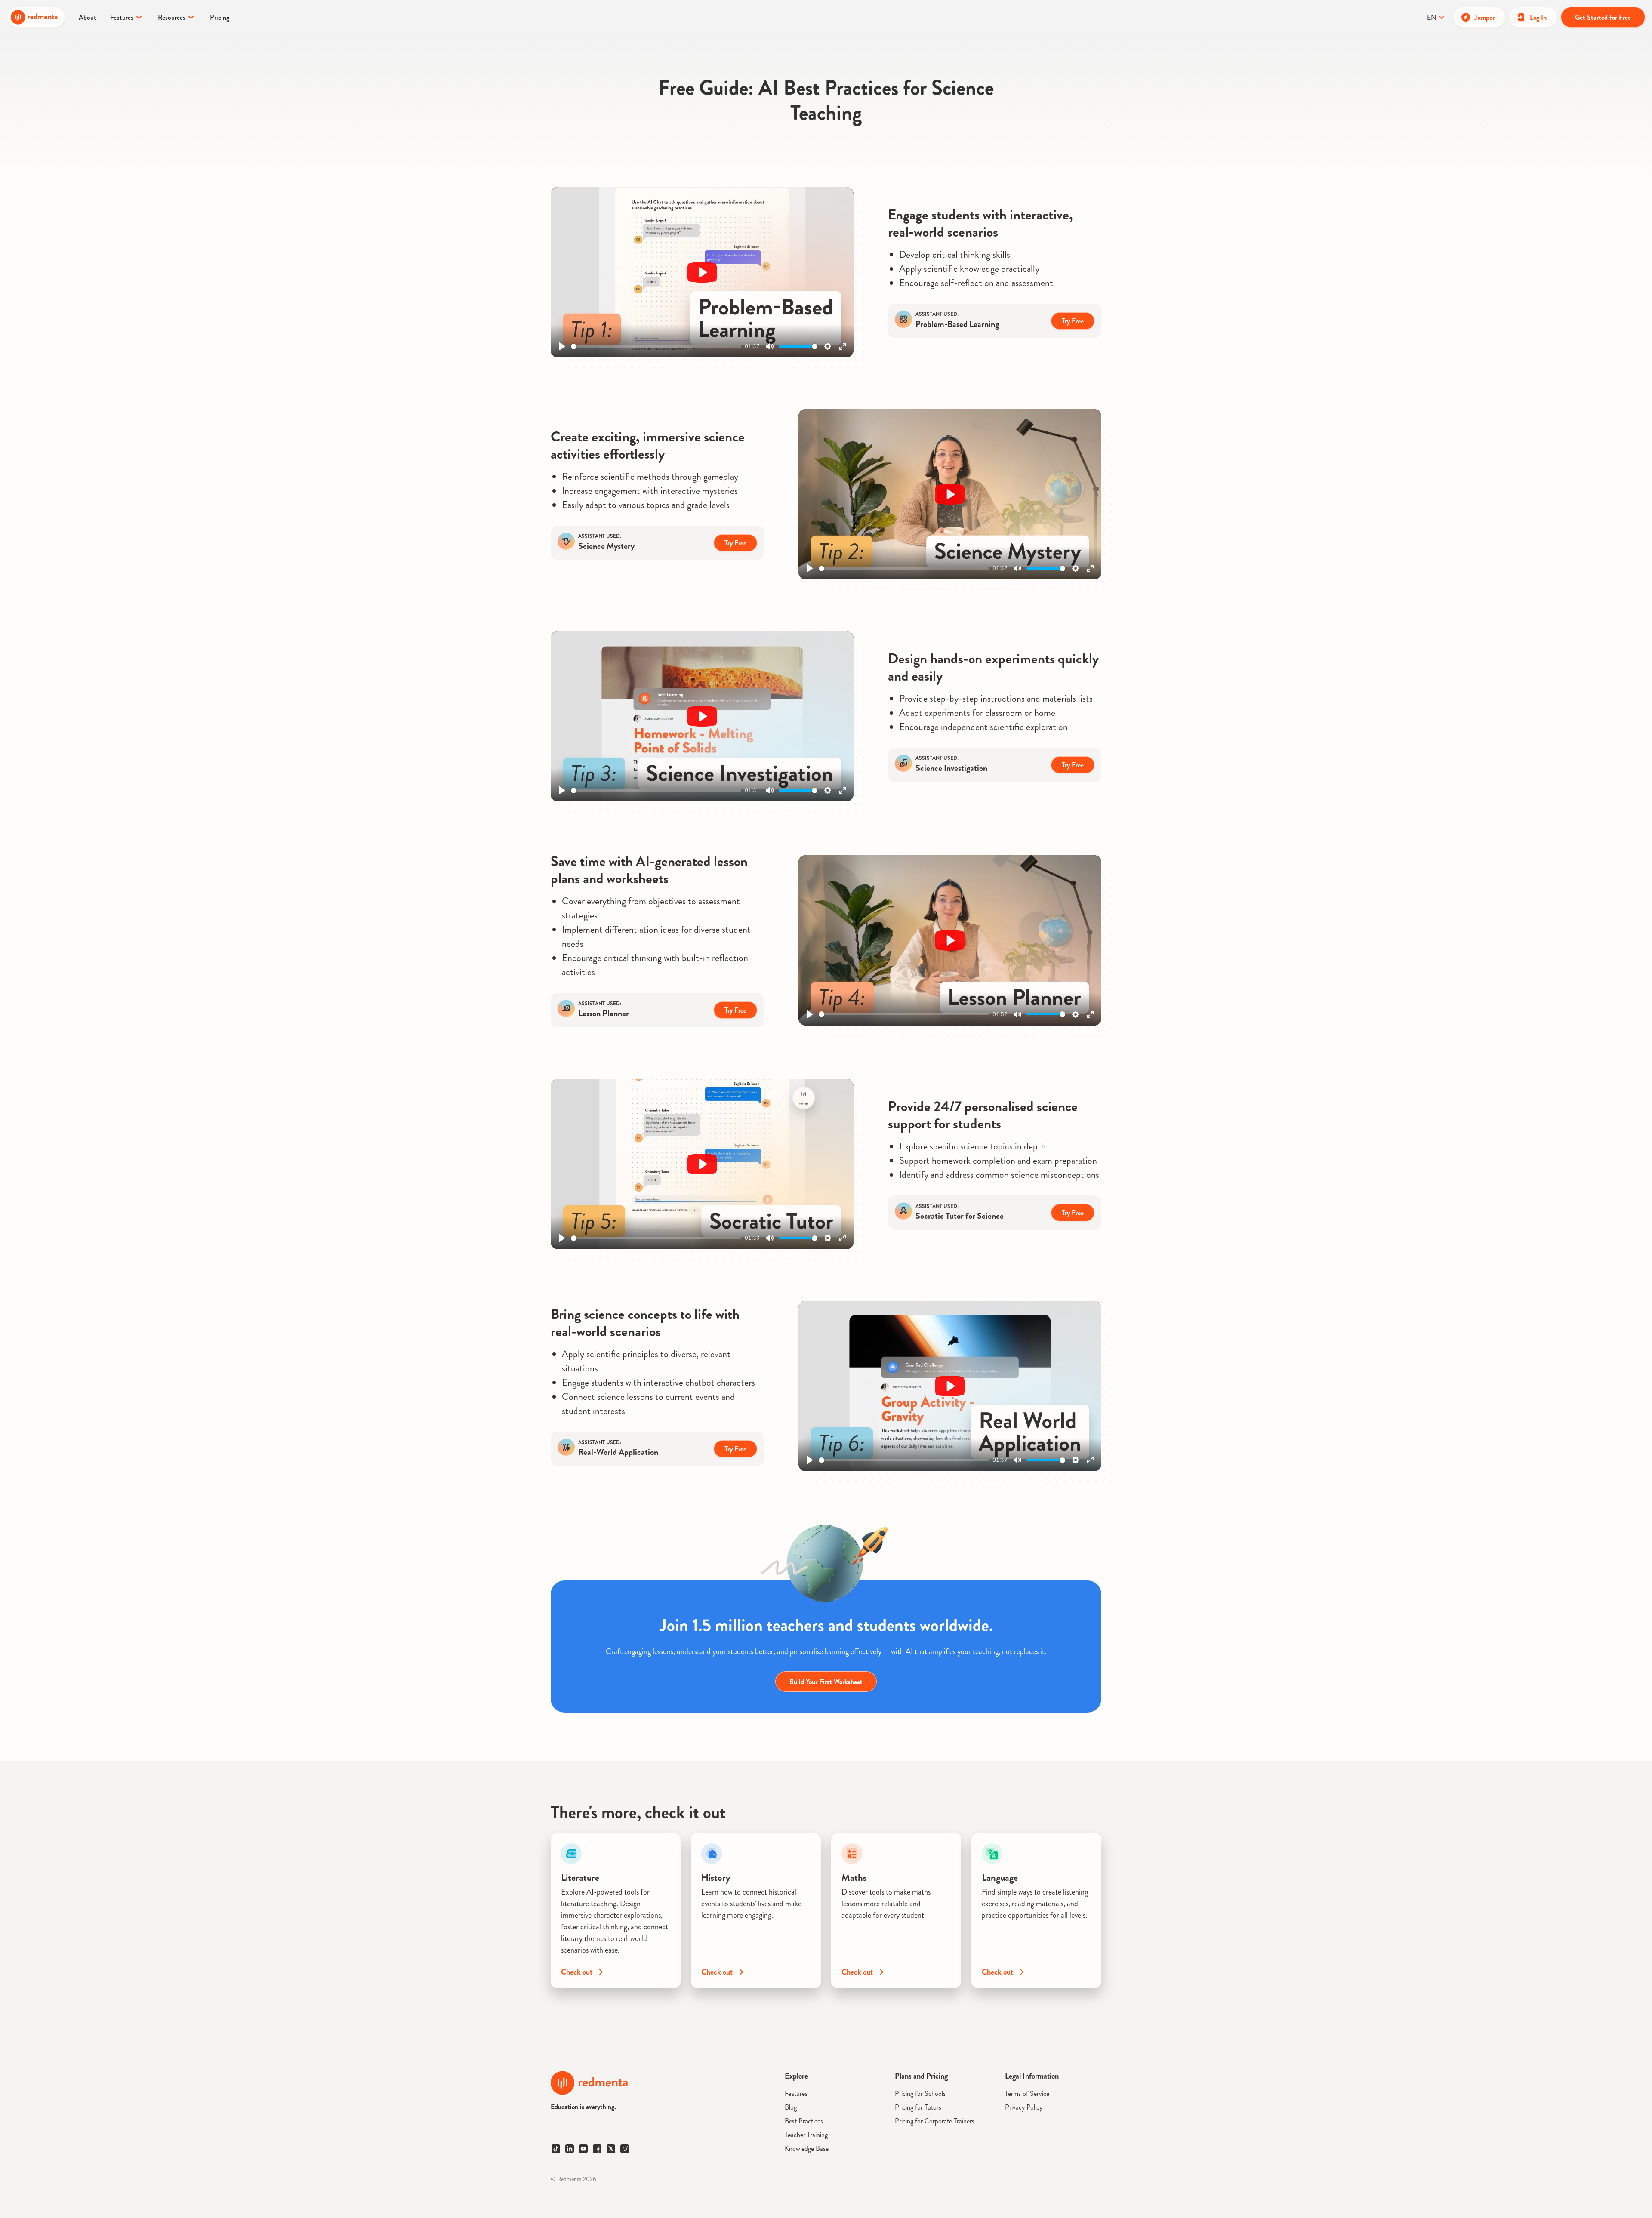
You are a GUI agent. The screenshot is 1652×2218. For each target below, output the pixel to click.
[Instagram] (625, 2149)
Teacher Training (806, 2135)
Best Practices (804, 2121)
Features (796, 2093)
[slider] (656, 347)
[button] (127, 17)
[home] (36, 17)
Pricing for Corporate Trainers (935, 2121)
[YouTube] (583, 2149)
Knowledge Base (807, 2149)
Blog (791, 2107)
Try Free (1073, 321)
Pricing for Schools (920, 2093)
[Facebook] (597, 2149)
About (88, 17)
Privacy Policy (1024, 2107)
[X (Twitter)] (611, 2149)
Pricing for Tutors (918, 2107)
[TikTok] (556, 2149)
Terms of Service (1027, 2093)
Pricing (220, 17)
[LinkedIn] (570, 2149)
